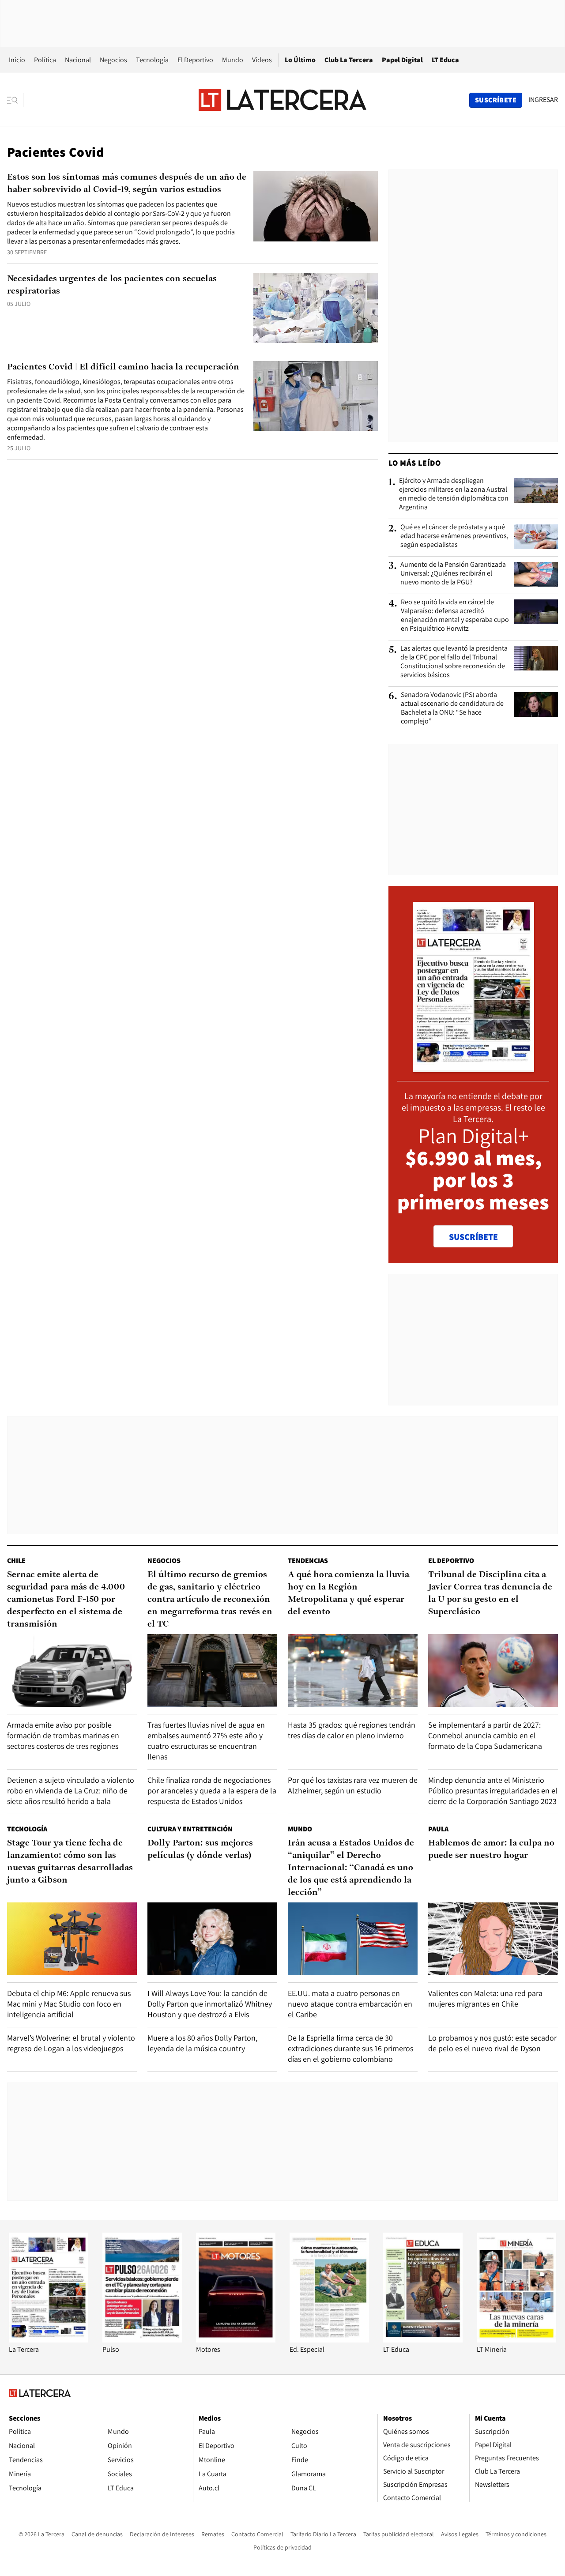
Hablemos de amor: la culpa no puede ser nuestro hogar (491, 1849)
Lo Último (300, 60)
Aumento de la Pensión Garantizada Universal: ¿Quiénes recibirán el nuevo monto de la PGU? (453, 573)
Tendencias (308, 1561)
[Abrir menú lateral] (15, 100)
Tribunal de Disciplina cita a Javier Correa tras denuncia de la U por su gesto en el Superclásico (490, 1593)
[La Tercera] (49, 2340)
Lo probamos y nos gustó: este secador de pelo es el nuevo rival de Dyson (492, 2043)
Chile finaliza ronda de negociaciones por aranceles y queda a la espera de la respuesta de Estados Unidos (212, 1791)
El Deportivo (195, 60)
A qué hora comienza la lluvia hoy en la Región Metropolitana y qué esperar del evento (348, 1593)
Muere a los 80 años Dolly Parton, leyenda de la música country (202, 2043)
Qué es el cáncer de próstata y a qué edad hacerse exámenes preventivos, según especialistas (454, 536)
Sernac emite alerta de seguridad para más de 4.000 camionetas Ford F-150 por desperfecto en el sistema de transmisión (66, 1600)
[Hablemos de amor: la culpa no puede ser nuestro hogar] (493, 1939)
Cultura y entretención (190, 1829)
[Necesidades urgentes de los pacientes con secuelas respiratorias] (316, 308)
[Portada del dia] (473, 1068)
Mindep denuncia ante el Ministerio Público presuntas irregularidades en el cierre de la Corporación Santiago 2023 (493, 1791)
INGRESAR (543, 100)
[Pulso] (142, 2340)
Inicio (17, 60)
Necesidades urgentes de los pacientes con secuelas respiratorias (112, 285)
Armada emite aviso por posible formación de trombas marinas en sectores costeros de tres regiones (63, 1735)
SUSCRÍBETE (473, 1237)
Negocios (113, 60)
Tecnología (152, 60)
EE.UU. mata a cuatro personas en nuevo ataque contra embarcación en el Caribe (350, 2004)
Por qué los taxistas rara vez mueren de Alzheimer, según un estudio (353, 1785)
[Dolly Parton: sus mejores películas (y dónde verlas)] (212, 1939)
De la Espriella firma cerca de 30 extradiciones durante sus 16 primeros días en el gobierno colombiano (350, 2048)
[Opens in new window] (236, 2340)
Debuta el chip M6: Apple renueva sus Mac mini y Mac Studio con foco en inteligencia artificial (69, 2004)
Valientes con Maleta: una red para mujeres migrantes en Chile (485, 1998)
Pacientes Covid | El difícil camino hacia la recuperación (123, 367)
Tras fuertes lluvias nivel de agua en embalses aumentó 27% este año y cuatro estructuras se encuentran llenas (206, 1741)
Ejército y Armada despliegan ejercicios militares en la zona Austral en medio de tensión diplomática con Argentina (454, 494)
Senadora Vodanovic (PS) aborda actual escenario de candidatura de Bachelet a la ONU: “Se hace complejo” (452, 708)
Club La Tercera (349, 60)
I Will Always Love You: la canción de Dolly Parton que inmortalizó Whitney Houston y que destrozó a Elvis (210, 2004)
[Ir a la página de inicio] (282, 100)
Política (45, 60)
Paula (438, 1829)
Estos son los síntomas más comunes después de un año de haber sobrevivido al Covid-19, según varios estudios (127, 184)
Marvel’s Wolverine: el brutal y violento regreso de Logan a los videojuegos (71, 2043)
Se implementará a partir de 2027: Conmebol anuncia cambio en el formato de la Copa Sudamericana (485, 1735)
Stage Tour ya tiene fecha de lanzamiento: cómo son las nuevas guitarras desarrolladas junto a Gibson (70, 1862)
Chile (16, 1561)
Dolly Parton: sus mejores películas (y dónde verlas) (200, 1849)
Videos (262, 60)
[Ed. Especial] (329, 2340)
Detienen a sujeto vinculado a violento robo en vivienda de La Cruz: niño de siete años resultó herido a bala (71, 1791)
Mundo (233, 60)
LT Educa (445, 60)
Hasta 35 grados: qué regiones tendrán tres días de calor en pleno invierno (352, 1730)
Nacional (78, 60)
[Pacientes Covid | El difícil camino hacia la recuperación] (316, 396)
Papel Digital (402, 60)
